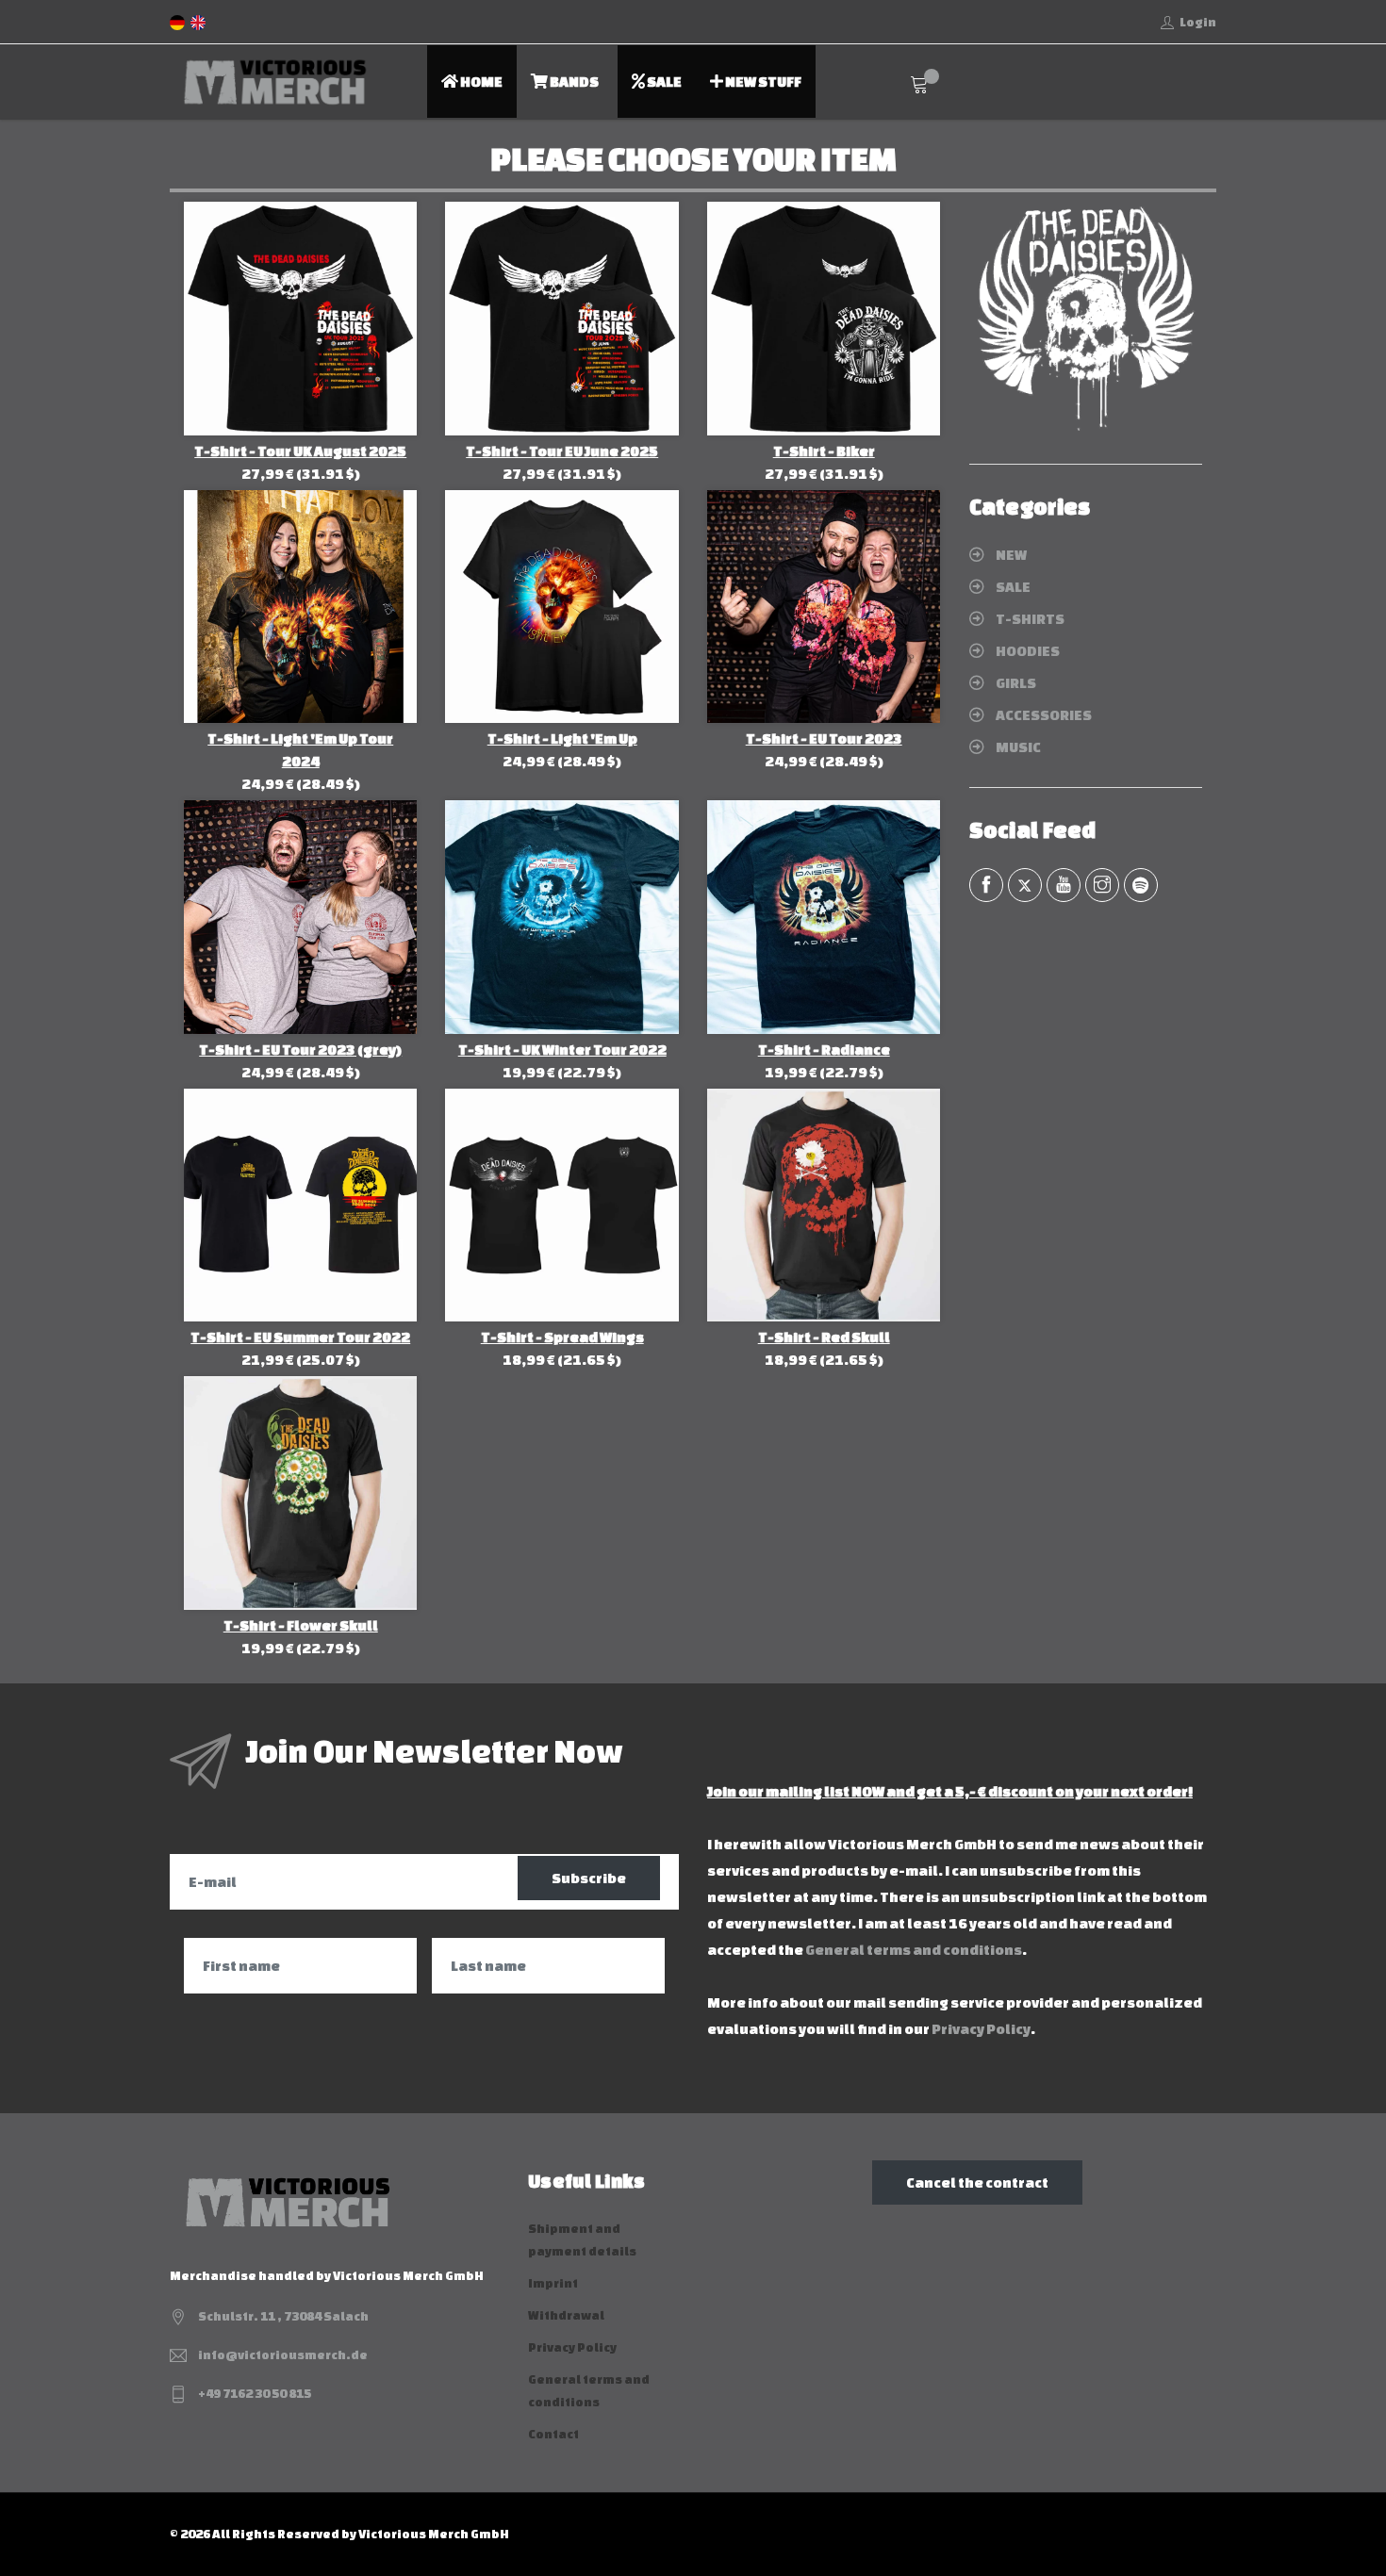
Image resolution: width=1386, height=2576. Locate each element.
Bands (573, 82)
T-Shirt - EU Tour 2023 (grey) (300, 1050)
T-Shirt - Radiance (824, 1050)
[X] (1025, 885)
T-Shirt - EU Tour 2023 (824, 738)
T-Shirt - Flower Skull (301, 1625)
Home (480, 82)
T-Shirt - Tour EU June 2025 (562, 451)
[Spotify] (1141, 885)
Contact (553, 2434)
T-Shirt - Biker (824, 451)
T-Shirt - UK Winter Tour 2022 (562, 1050)
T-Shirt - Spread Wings (562, 1337)
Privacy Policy (981, 2029)
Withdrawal (566, 2315)
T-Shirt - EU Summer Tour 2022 (300, 1337)
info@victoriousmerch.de (283, 2355)
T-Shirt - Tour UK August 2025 (300, 451)
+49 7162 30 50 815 (255, 2394)
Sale (663, 82)
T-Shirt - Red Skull (824, 1337)
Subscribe (589, 1878)
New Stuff (762, 82)
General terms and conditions (914, 1950)
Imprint (553, 2283)
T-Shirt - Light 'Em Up (562, 738)
